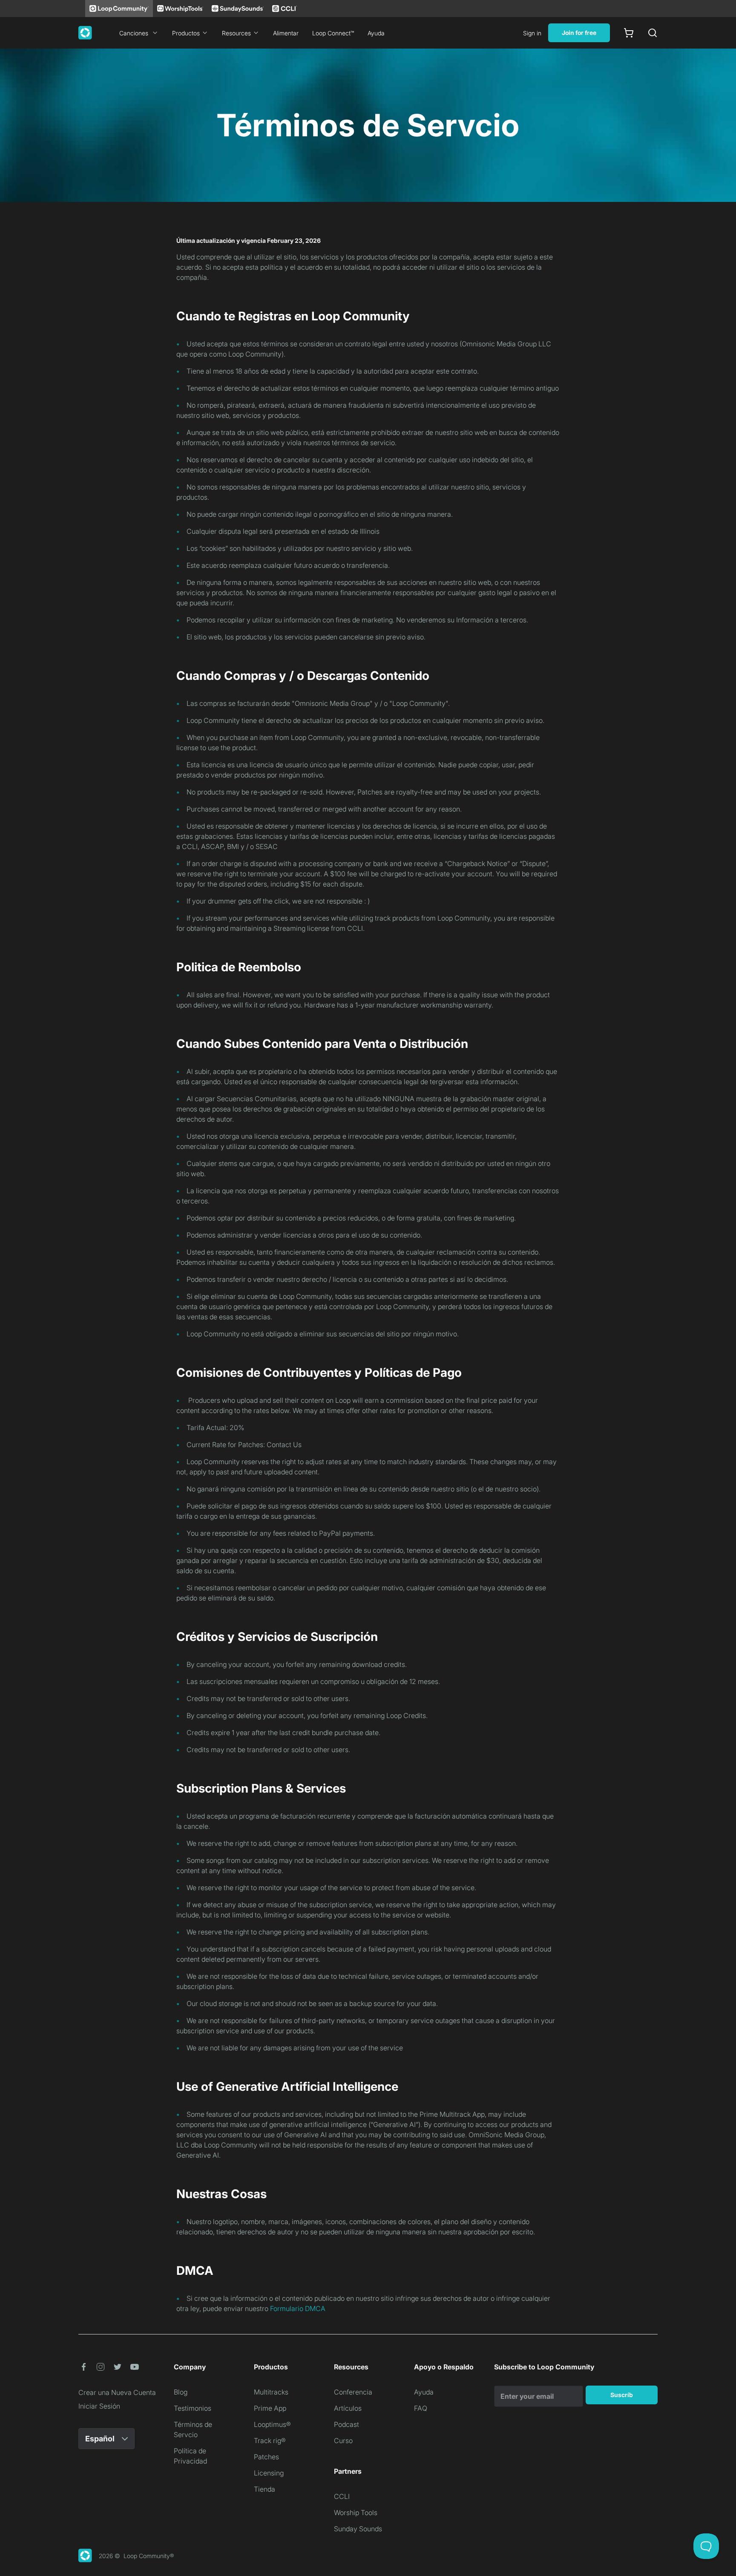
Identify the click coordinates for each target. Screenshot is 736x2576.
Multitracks (271, 2392)
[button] (83, 2367)
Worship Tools (356, 2513)
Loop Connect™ (333, 33)
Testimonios (193, 2408)
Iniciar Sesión (99, 2406)
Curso (343, 2441)
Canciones (134, 33)
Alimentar (286, 33)
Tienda (264, 2489)
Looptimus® (272, 2424)
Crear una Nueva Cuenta (117, 2392)
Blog (181, 2392)
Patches (266, 2457)
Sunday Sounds (358, 2529)
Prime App (270, 2408)
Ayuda (376, 33)
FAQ (421, 2408)
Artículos (348, 2408)
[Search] (653, 33)
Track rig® (270, 2441)
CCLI (342, 2496)
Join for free (579, 33)
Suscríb (622, 2395)
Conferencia (353, 2392)
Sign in (532, 33)
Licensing (269, 2473)
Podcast (346, 2424)
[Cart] (629, 33)
